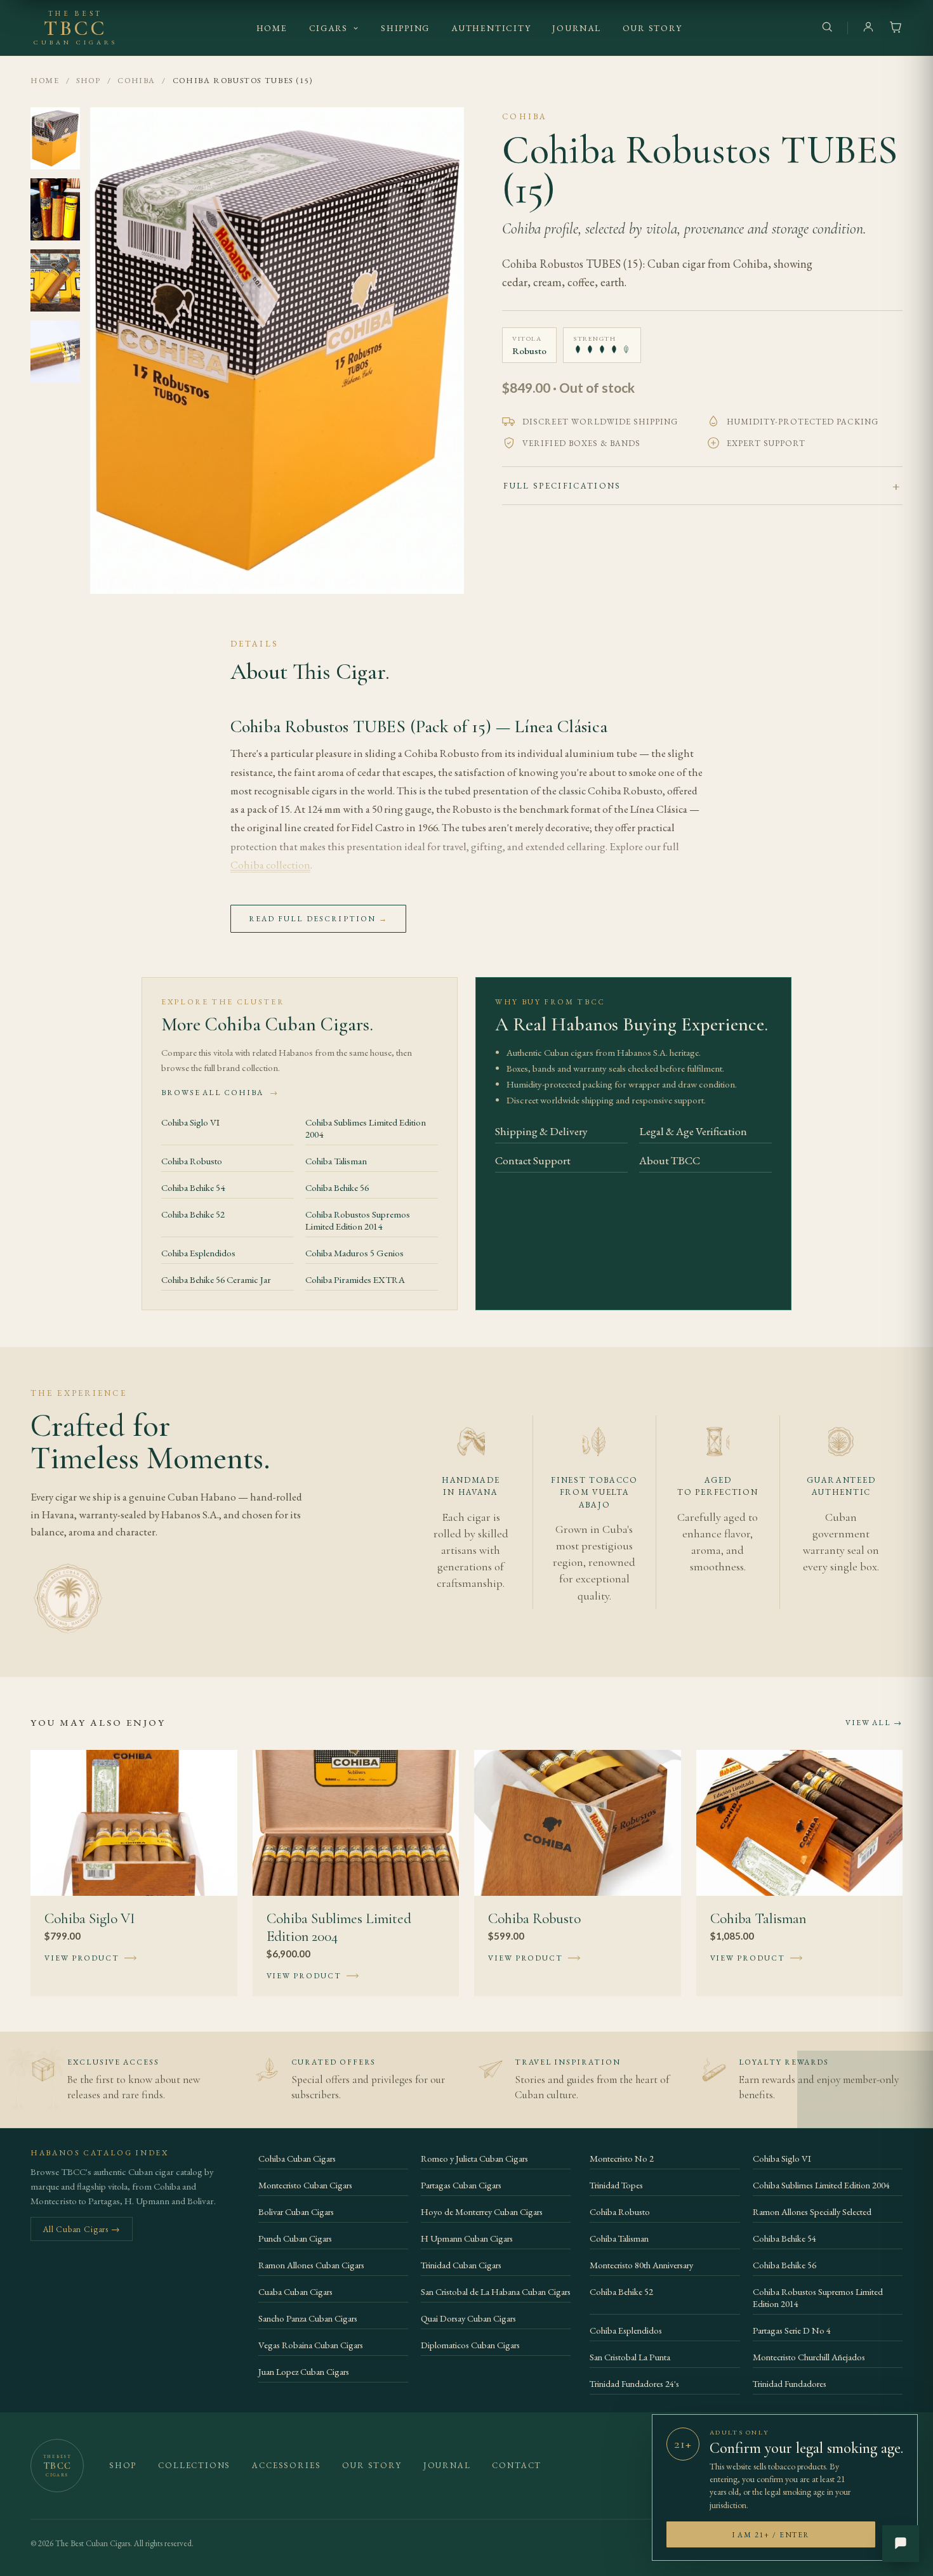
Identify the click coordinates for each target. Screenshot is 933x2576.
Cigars (329, 28)
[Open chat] (901, 2544)
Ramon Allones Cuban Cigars (311, 2265)
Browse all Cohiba (220, 1093)
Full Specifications (562, 486)
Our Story (652, 28)
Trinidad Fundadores (790, 2383)
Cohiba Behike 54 (193, 1187)
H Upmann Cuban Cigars (467, 2238)
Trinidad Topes (616, 2185)
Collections (194, 2465)
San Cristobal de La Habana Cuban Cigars (496, 2291)
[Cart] (896, 28)
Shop (89, 80)
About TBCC (670, 1160)
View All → (874, 1723)
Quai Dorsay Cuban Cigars (468, 2318)
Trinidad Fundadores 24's (634, 2383)
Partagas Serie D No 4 (792, 2330)
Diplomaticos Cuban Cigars (470, 2345)
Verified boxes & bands (581, 443)
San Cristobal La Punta (630, 2357)
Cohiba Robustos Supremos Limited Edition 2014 (358, 1220)
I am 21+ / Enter (771, 2534)
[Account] (868, 28)
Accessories (286, 2465)
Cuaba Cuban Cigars (295, 2291)
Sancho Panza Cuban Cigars (308, 2318)
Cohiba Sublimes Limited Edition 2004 (366, 1128)
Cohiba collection (270, 865)
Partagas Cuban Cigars (461, 2185)
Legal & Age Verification (693, 1131)
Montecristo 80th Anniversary (641, 2265)
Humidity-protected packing (803, 422)
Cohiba (136, 80)
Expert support (766, 443)
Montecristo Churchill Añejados (809, 2357)
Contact (517, 2465)
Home (272, 28)
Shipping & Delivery (541, 1131)
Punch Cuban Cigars (295, 2238)
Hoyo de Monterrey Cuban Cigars (482, 2211)
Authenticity (491, 28)
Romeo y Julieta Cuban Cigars (474, 2158)
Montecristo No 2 (622, 2158)
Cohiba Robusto (192, 1161)
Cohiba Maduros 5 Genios (354, 1253)
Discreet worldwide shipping (600, 422)
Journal (576, 28)
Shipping (405, 28)
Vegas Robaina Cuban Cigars (311, 2345)
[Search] (827, 28)
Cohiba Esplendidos (198, 1253)
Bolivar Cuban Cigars (296, 2211)
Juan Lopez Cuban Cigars (304, 2371)
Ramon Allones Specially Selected (812, 2211)
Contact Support (533, 1160)
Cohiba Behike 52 (193, 1214)
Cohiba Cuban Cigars (297, 2158)
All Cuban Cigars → (82, 2229)
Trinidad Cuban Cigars (461, 2265)
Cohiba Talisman (336, 1161)
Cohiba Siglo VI (190, 1122)
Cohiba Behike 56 (337, 1187)
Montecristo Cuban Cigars (305, 2185)
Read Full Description (318, 919)
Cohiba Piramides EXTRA (355, 1279)
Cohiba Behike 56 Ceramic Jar (216, 1279)
